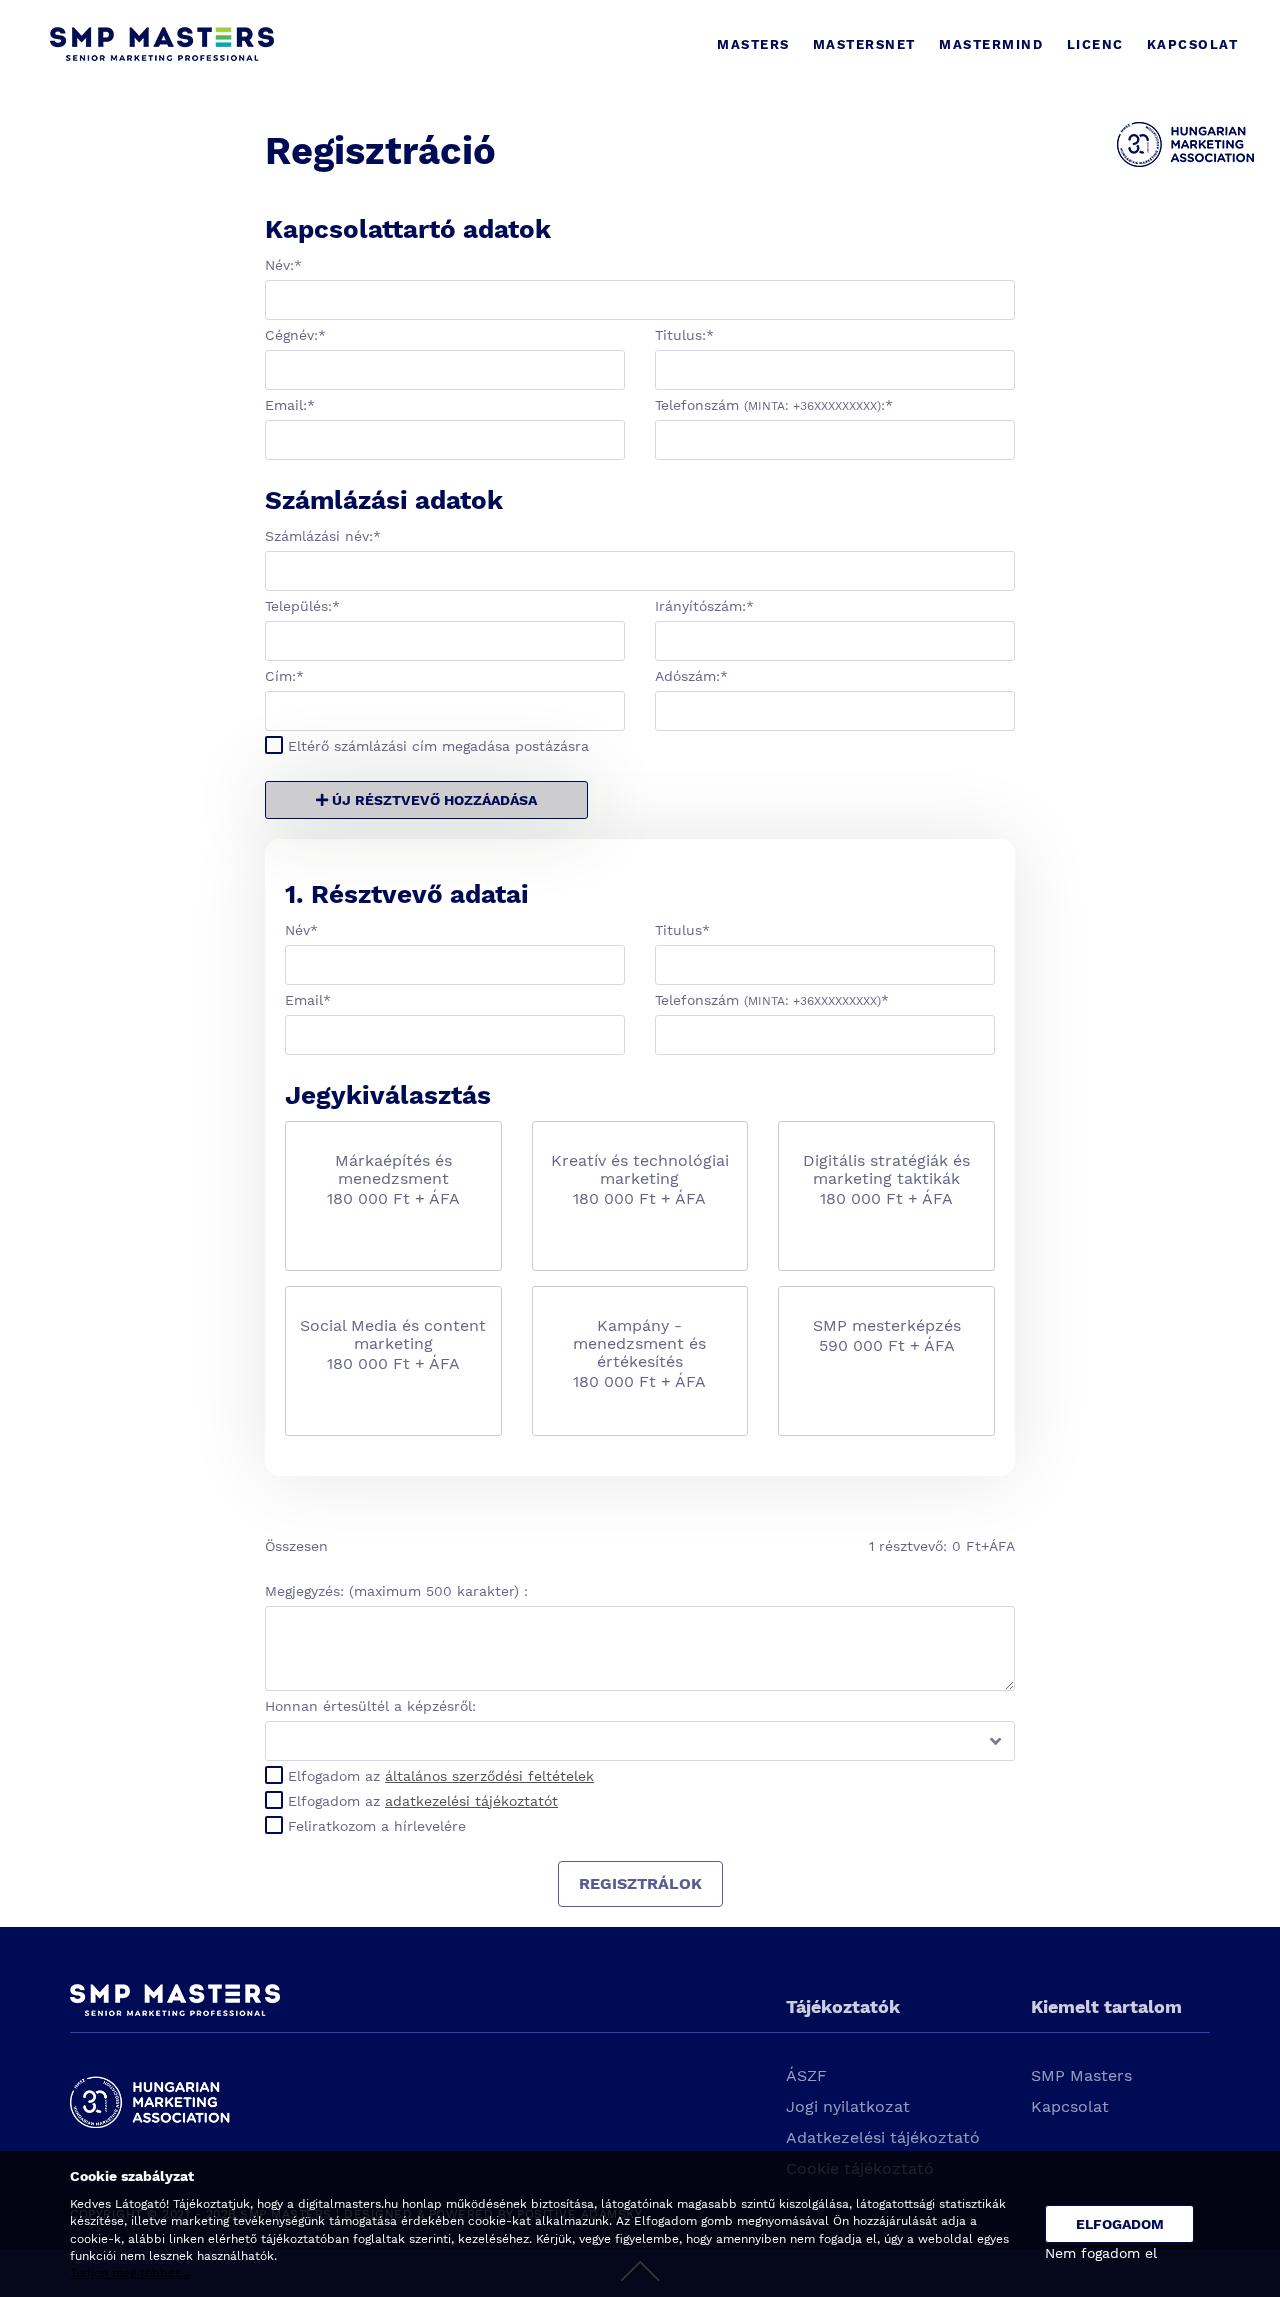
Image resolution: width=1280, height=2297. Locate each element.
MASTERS (753, 44)
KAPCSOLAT (1193, 44)
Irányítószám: (704, 606)
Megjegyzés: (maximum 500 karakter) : (396, 1591)
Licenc (1095, 44)
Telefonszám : (774, 405)
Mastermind (991, 44)
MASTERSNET (864, 44)
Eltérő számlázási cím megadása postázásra (438, 746)
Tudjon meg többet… (130, 2273)
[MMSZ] (1185, 159)
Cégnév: (295, 335)
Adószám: (691, 676)
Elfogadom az (441, 1776)
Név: (283, 265)
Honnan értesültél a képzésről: (370, 1706)
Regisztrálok (640, 1883)
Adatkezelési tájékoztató (883, 2137)
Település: (302, 606)
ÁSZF (806, 2075)
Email (308, 1000)
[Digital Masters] (162, 45)
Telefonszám (772, 1000)
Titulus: (684, 335)
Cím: (284, 676)
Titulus (682, 930)
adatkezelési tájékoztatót (471, 1801)
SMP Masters (1081, 2075)
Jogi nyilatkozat (848, 2106)
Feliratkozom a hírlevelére (377, 1826)
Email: (290, 405)
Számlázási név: (323, 536)
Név (301, 930)
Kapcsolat (1070, 2106)
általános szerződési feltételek (489, 1776)
